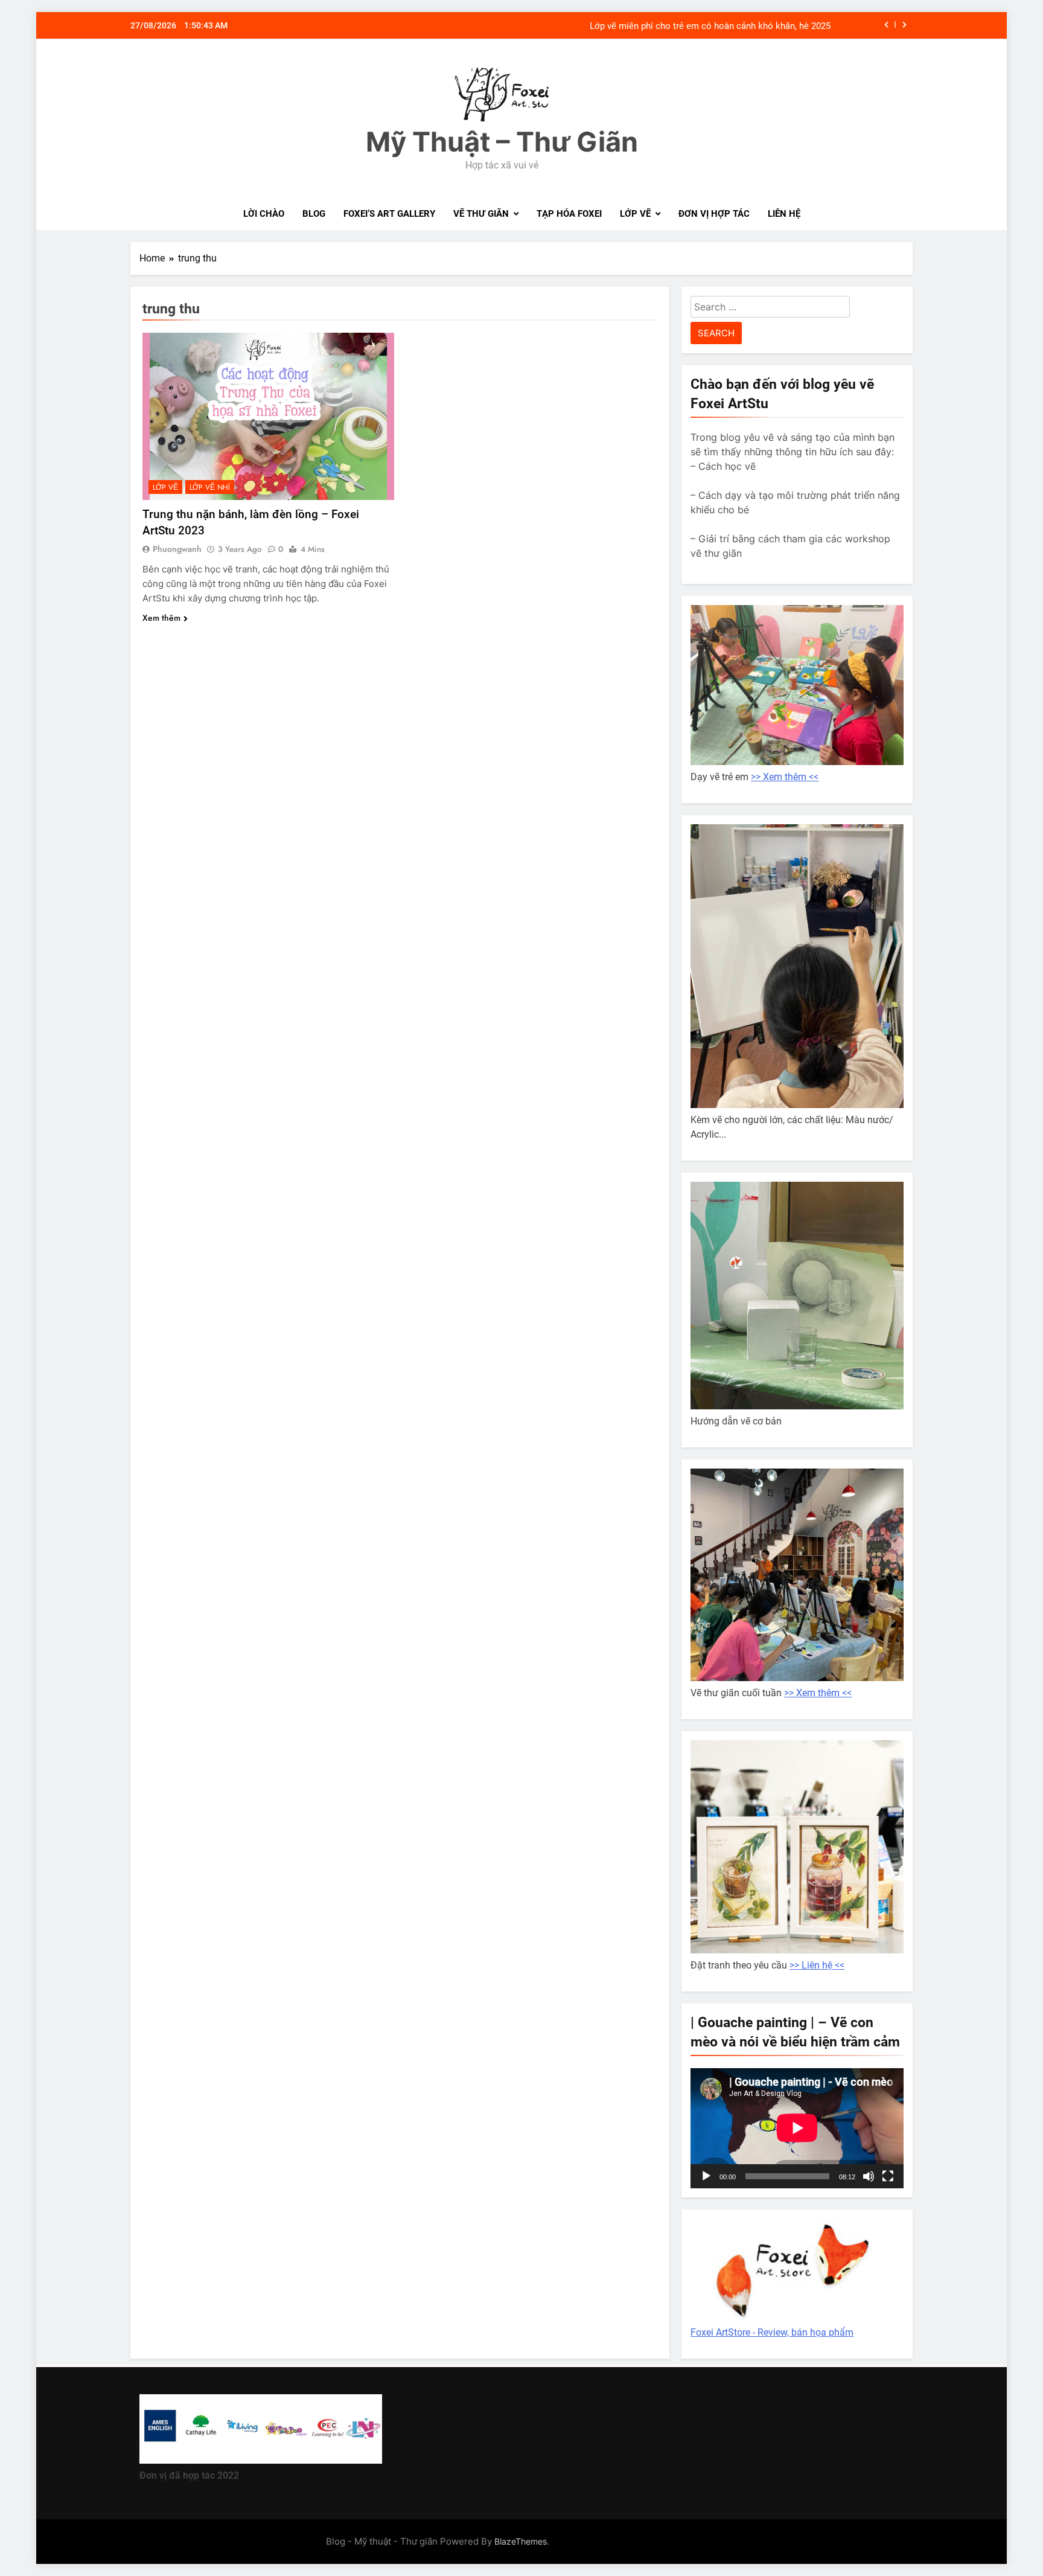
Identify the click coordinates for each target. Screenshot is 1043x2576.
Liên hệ (784, 214)
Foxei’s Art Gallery (389, 214)
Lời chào (264, 214)
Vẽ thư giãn (481, 214)
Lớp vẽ (635, 214)
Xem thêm (161, 618)
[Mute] (869, 2176)
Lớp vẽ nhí (210, 487)
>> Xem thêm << (785, 777)
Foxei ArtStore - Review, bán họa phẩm (772, 2332)
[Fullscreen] (888, 2176)
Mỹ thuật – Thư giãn (502, 142)
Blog (314, 214)
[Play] (706, 2176)
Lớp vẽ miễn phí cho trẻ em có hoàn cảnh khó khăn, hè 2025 (710, 25)
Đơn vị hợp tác (714, 214)
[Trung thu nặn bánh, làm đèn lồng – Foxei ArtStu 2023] (268, 416)
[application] (797, 2128)
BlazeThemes (521, 2541)
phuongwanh (177, 549)
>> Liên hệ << (817, 1965)
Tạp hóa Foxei (569, 214)
